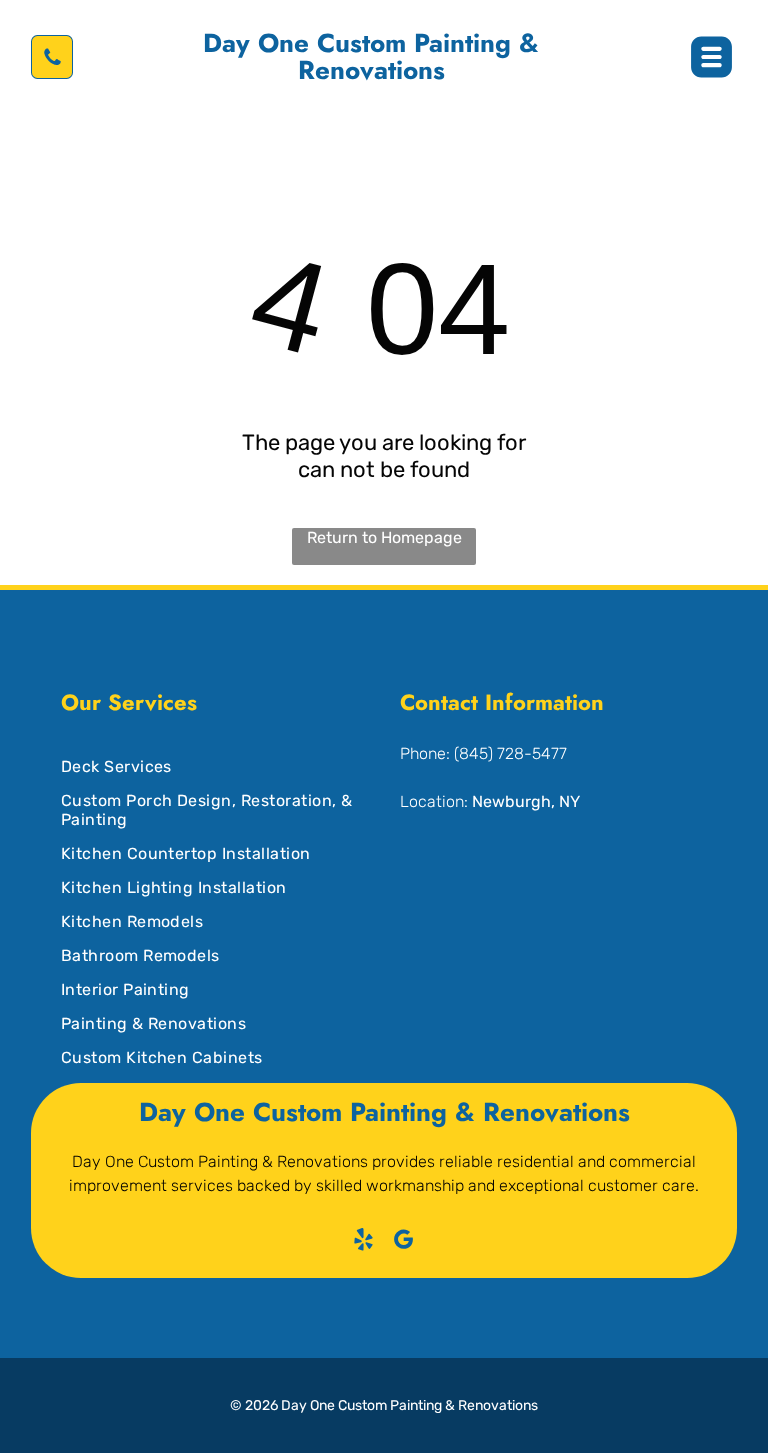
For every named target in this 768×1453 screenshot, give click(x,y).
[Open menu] (711, 57)
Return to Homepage (384, 537)
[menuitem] (207, 759)
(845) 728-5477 (510, 753)
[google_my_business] (404, 1242)
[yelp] (364, 1242)
